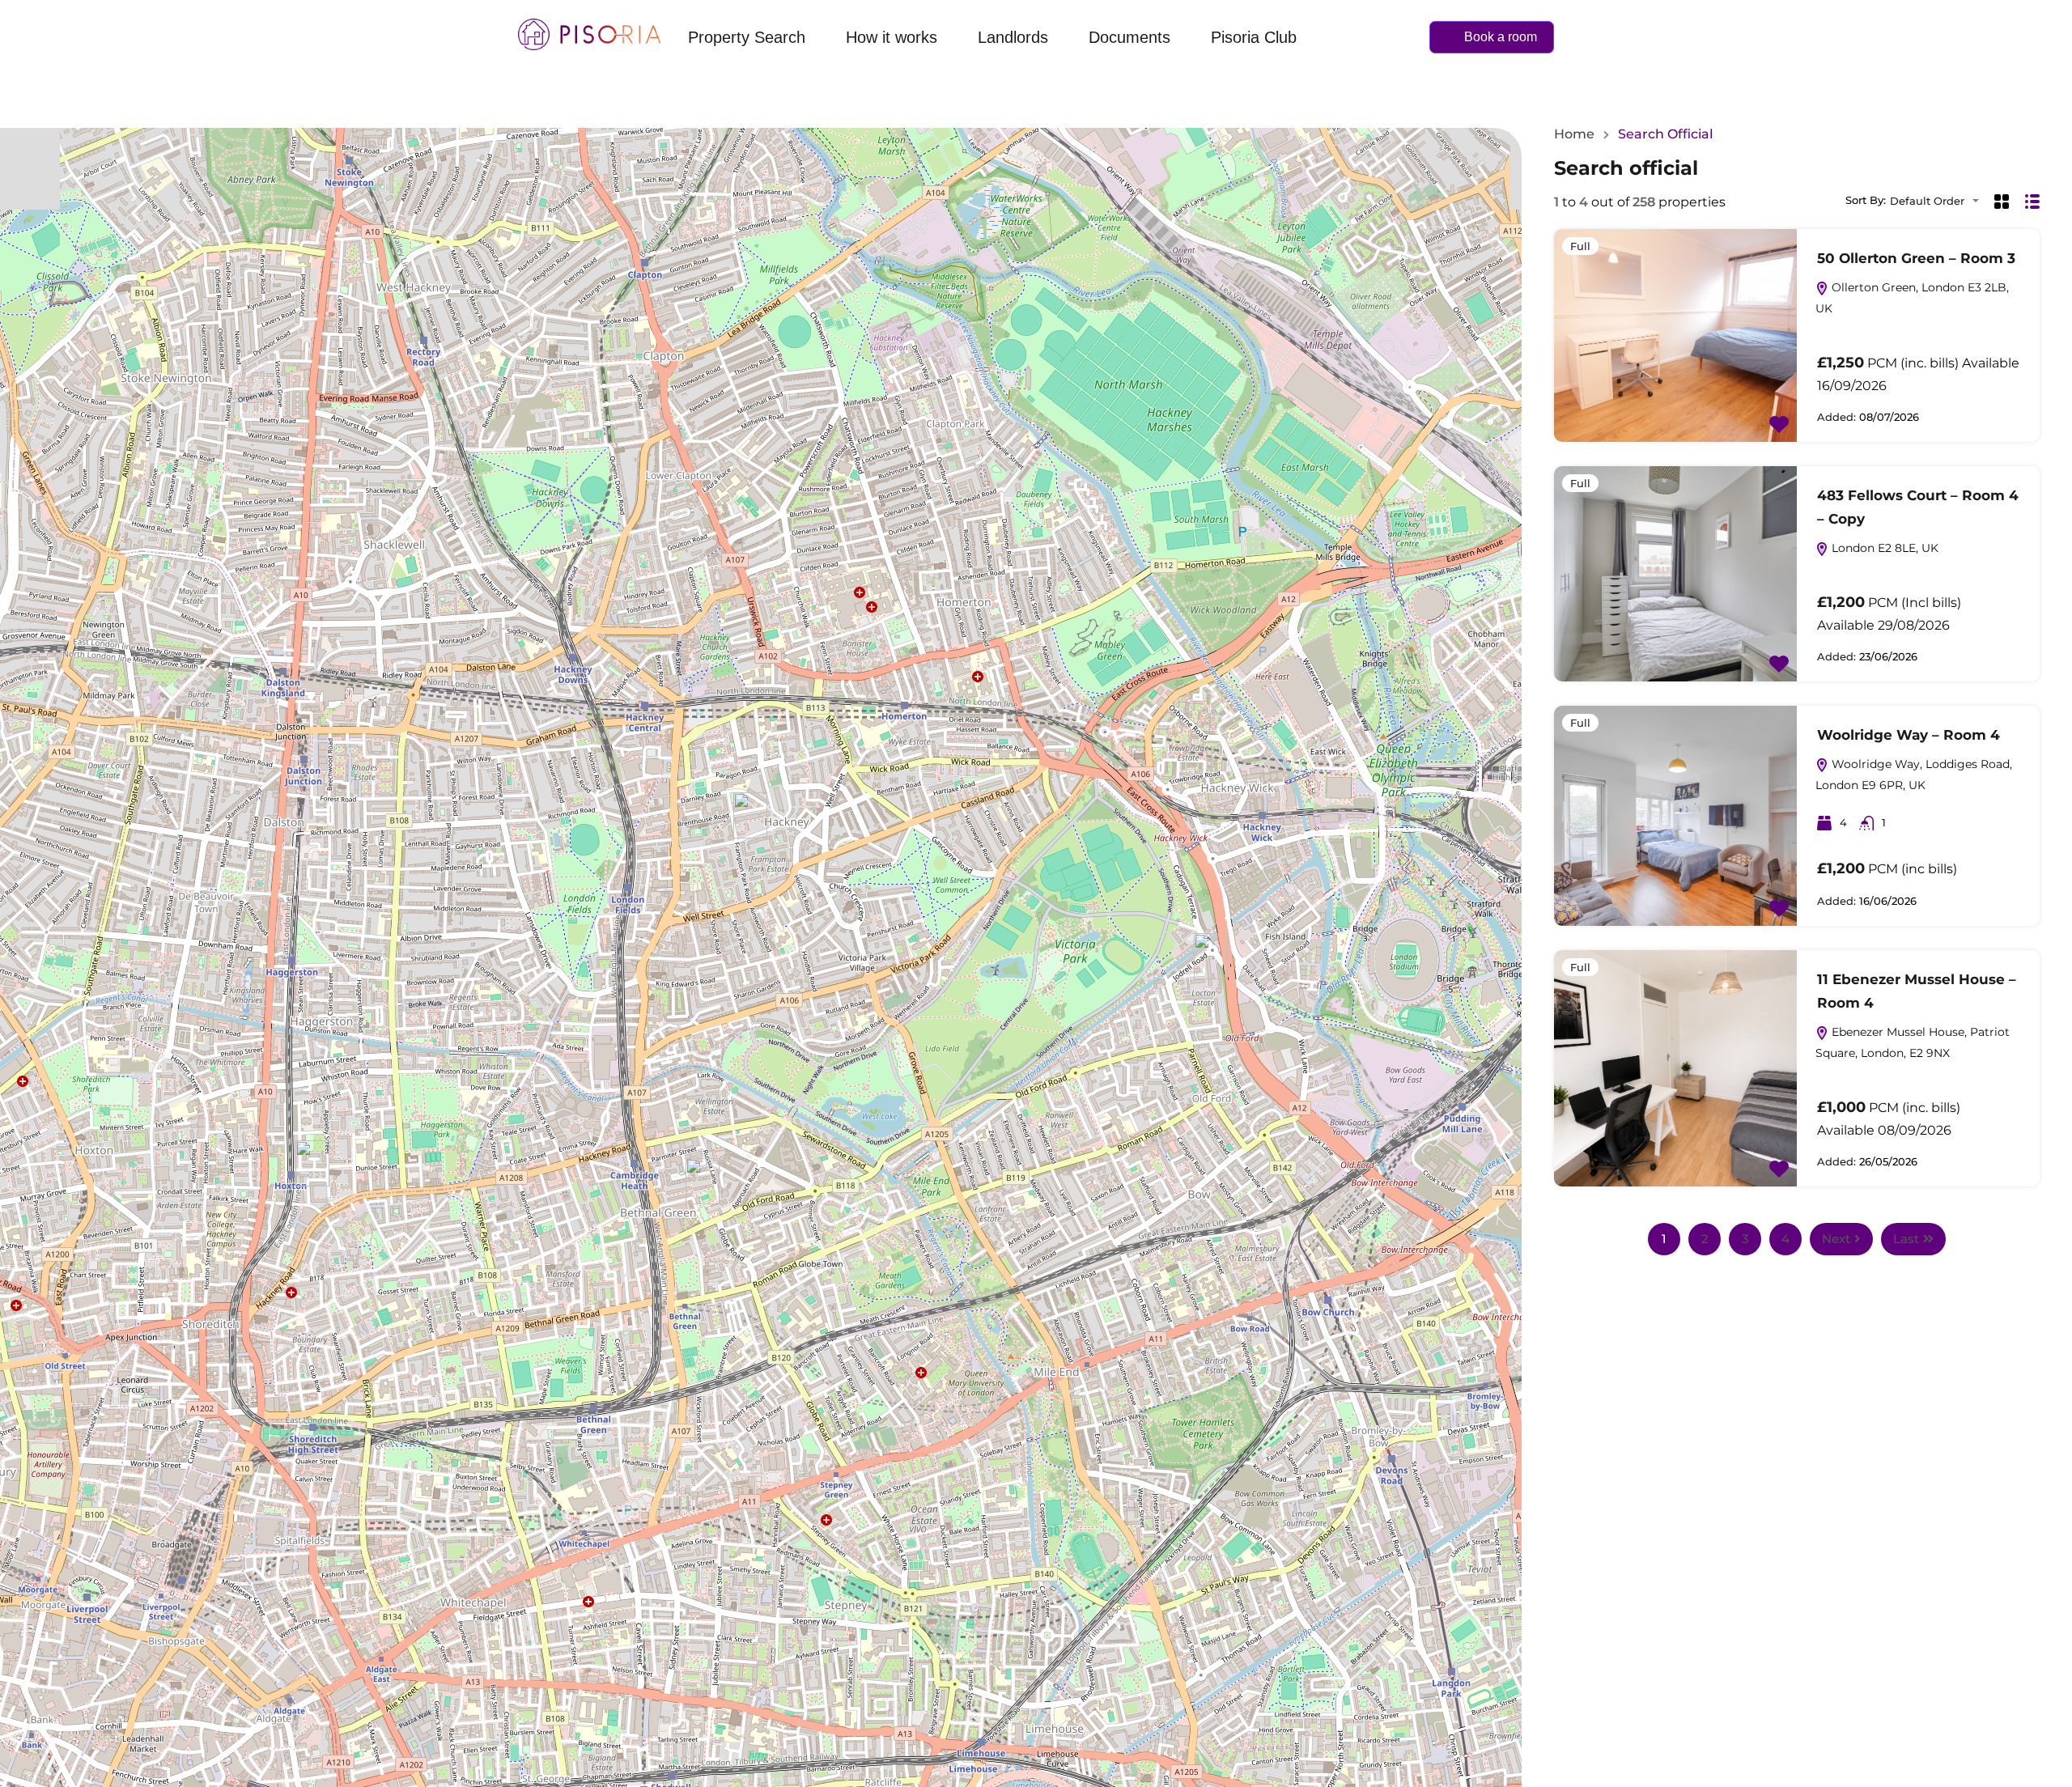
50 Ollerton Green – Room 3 (1916, 258)
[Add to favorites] (1779, 423)
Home (1574, 134)
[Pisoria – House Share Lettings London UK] (589, 34)
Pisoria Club (1254, 37)
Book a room (1501, 37)
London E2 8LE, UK (1883, 548)
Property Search (747, 37)
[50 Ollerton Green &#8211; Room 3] (1211, 956)
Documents (1129, 37)
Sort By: (1866, 200)
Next (1836, 1239)
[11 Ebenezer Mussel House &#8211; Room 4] (703, 1181)
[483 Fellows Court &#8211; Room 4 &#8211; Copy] (312, 1163)
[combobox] (1939, 201)
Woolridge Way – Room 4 (1909, 735)
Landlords (1013, 37)
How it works (892, 37)
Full (1580, 246)
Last (1906, 1239)
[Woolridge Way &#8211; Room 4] (750, 815)
